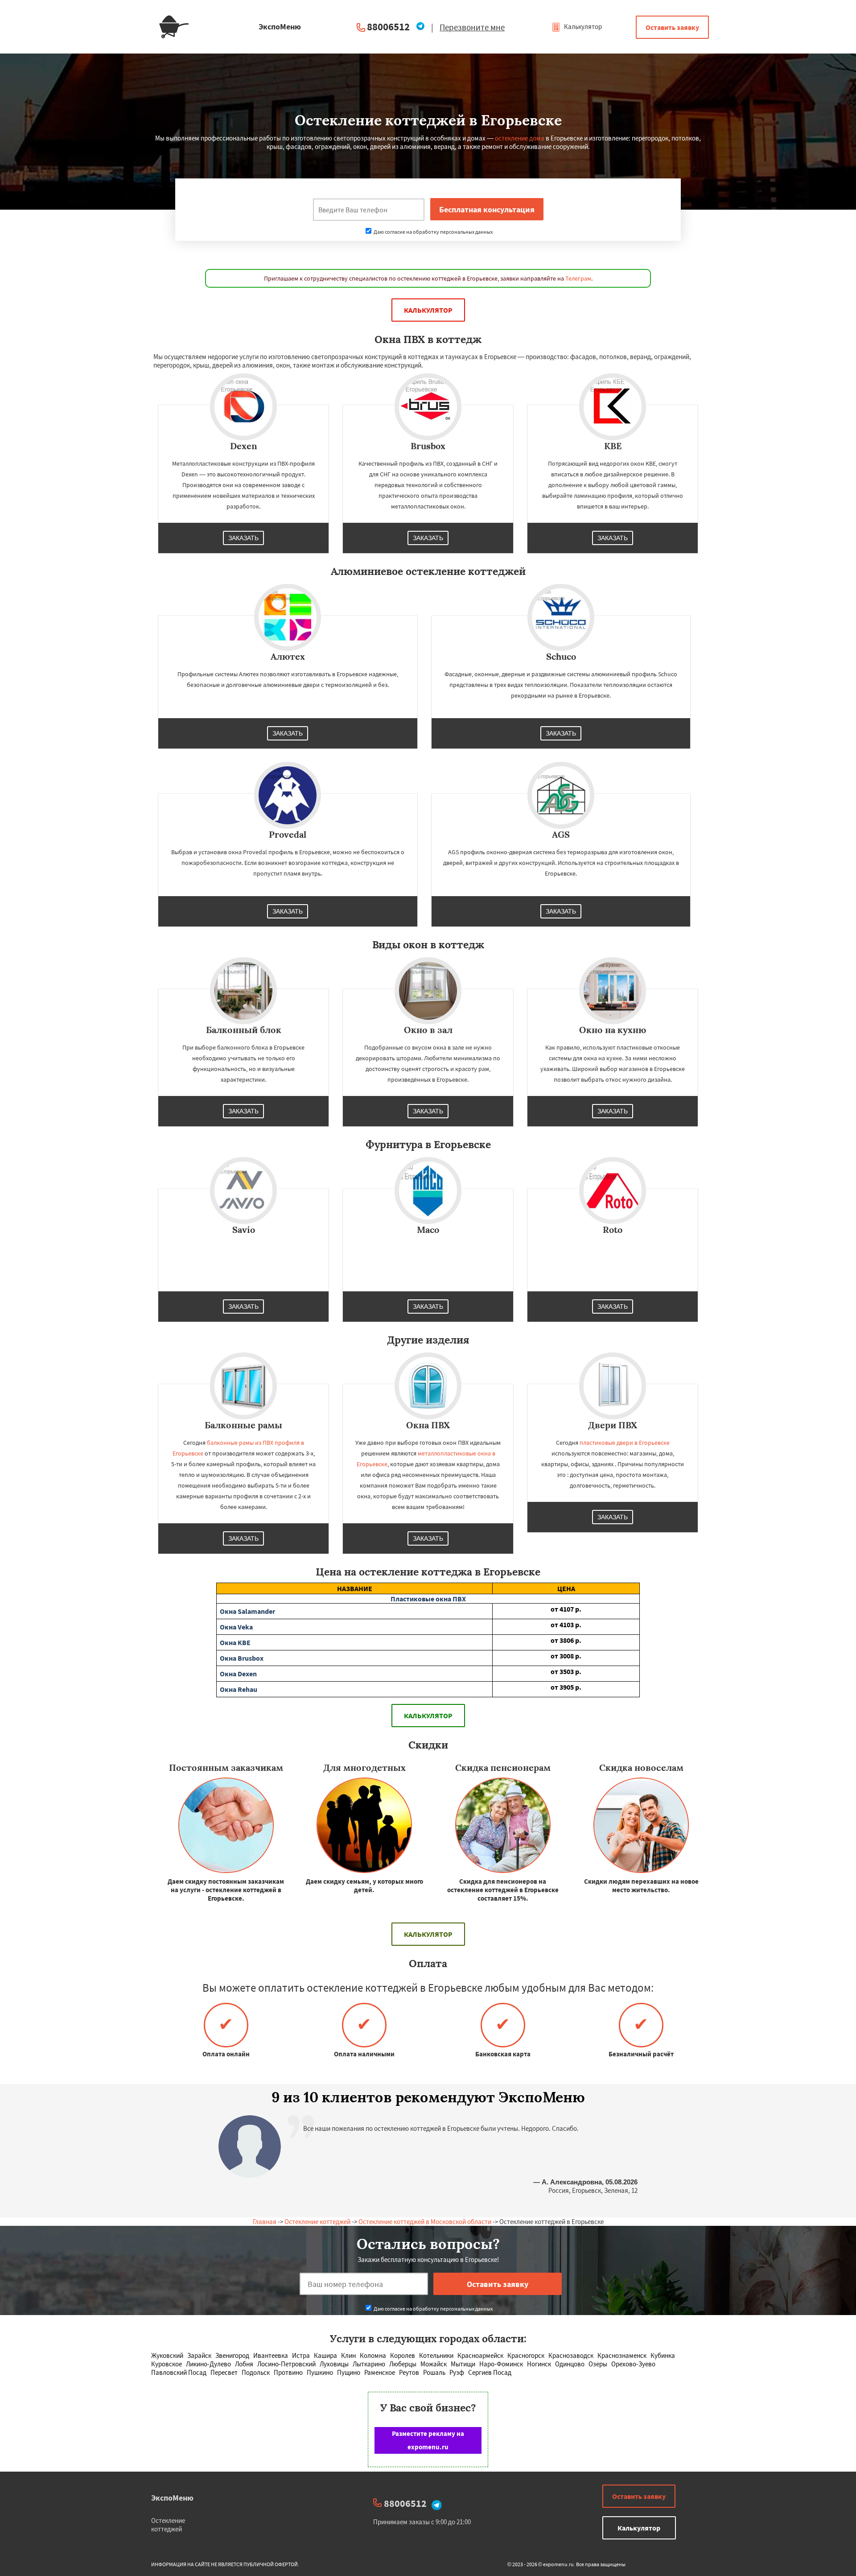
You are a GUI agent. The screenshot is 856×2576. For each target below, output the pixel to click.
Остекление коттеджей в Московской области (425, 2222)
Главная (265, 2222)
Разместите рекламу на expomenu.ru (428, 2440)
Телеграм (578, 278)
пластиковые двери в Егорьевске (625, 1443)
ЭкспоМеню (172, 2498)
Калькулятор (582, 27)
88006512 (388, 27)
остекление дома (520, 138)
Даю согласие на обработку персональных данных (433, 232)
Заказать (243, 538)
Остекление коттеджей (317, 2222)
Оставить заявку (672, 27)
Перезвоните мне (472, 27)
